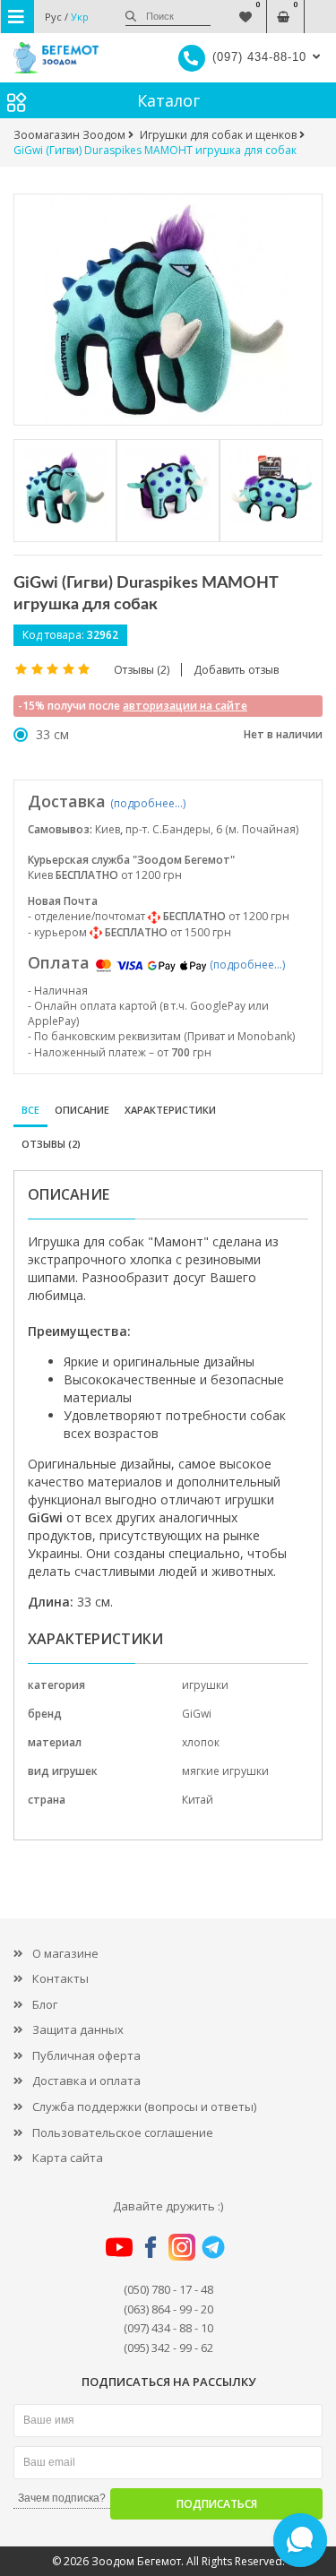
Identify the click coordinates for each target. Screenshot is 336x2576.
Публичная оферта (86, 2055)
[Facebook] (151, 2245)
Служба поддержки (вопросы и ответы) (144, 2106)
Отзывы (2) (51, 1144)
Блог (45, 2004)
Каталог (168, 100)
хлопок (201, 1742)
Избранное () (245, 8)
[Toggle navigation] (17, 17)
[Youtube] (119, 2245)
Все (30, 1110)
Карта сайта (68, 2158)
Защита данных (78, 2029)
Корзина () (283, 8)
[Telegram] (213, 2245)
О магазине (65, 1953)
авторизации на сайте (185, 706)
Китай (198, 1800)
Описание (82, 1110)
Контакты (60, 1978)
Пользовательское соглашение (123, 2132)
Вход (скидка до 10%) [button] (320, 8)
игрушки (205, 1685)
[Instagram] (182, 2245)
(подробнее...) (148, 803)
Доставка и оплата (86, 2081)
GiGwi (197, 1714)
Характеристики (170, 1110)
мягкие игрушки (225, 1771)
